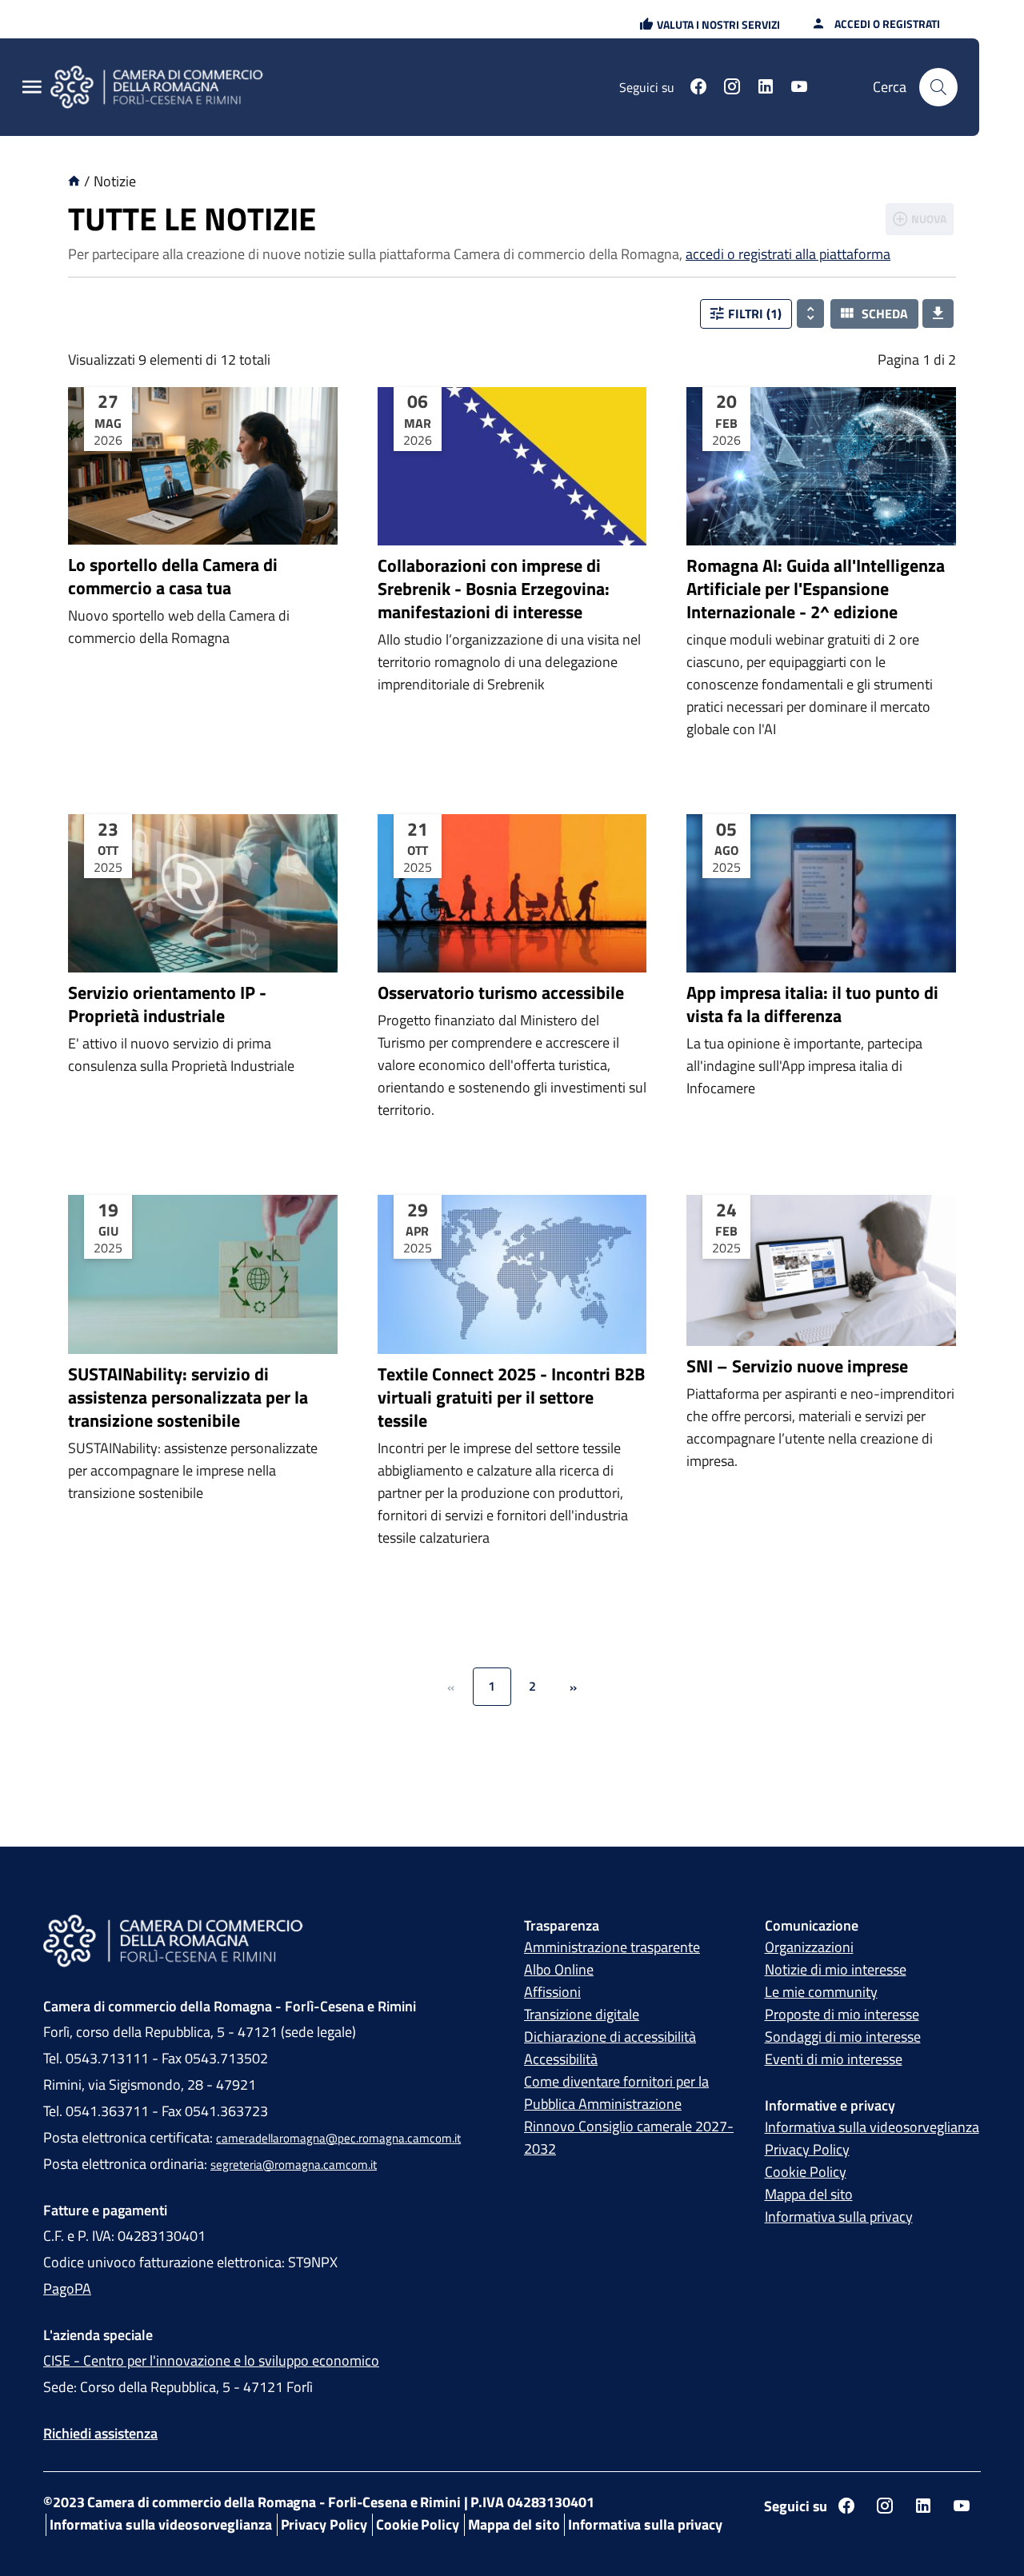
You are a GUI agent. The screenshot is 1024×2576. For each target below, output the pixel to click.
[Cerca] (938, 87)
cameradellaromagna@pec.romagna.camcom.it (338, 2138)
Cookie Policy (806, 2172)
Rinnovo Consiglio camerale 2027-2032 (629, 2137)
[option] (203, 595)
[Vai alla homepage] (166, 87)
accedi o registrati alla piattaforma (788, 254)
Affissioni (552, 1992)
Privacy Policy (807, 2149)
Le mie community (821, 1992)
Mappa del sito (809, 2194)
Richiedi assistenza (100, 2433)
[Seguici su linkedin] (766, 89)
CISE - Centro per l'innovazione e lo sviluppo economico (211, 2360)
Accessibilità (561, 2059)
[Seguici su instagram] (732, 89)
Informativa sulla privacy (839, 2217)
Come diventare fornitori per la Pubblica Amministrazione (616, 2093)
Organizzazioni (809, 1947)
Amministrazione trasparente (612, 1947)
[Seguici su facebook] (698, 89)
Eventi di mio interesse (834, 2059)
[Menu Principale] (32, 88)
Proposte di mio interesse (842, 2014)
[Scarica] (938, 314)
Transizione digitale (582, 2014)
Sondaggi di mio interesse (843, 2037)
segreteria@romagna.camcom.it (294, 2165)
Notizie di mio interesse (836, 1969)
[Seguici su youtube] (799, 89)
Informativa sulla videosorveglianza (872, 2127)
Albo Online (559, 1969)
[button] (710, 24)
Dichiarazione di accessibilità (610, 2037)
